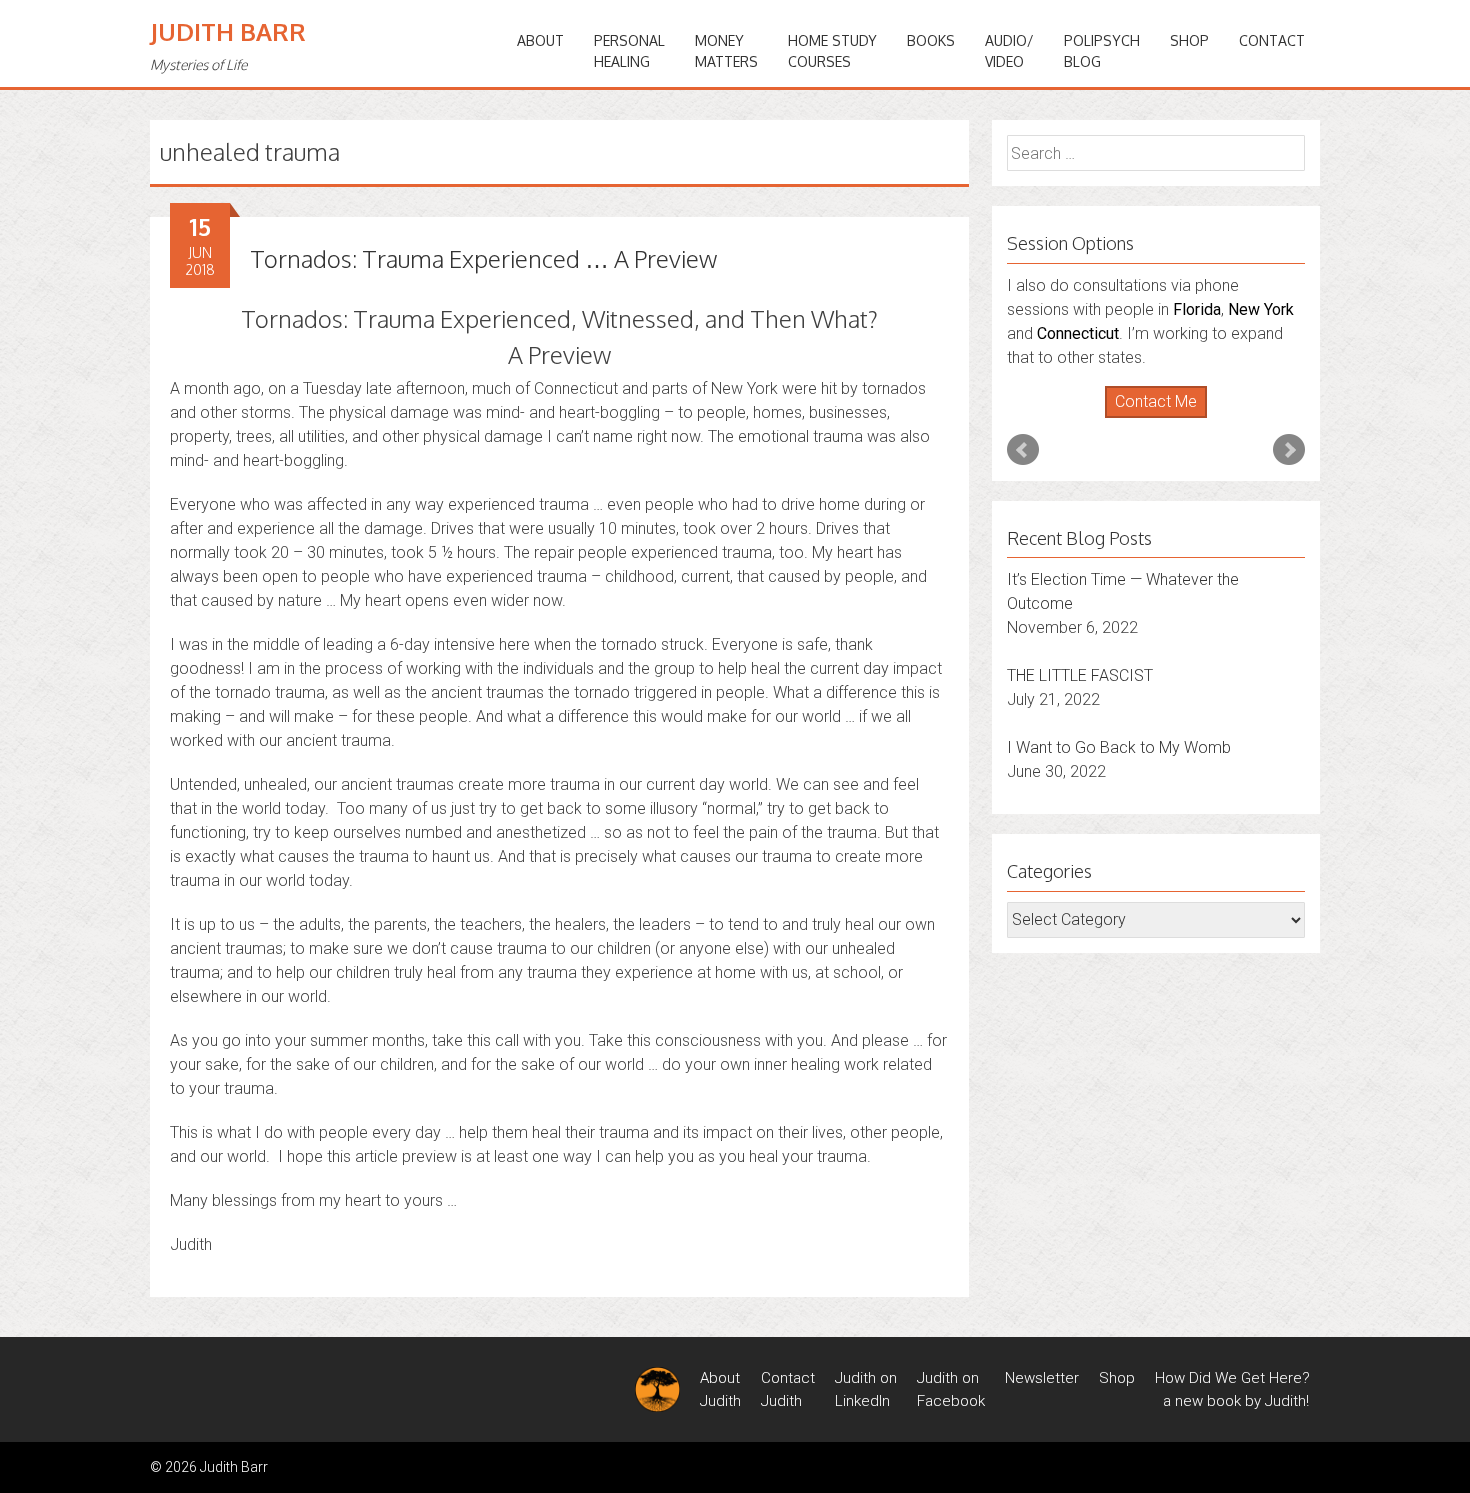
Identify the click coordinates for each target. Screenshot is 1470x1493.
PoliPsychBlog (1102, 51)
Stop (1164, 418)
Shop (1189, 40)
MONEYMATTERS (726, 51)
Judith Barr (228, 31)
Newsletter (1042, 1378)
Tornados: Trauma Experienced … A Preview (483, 258)
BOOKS (931, 40)
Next (1289, 450)
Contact (1272, 40)
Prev (1023, 450)
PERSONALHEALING (629, 51)
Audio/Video (1009, 51)
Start (1149, 418)
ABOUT (540, 40)
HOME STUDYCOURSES (832, 51)
